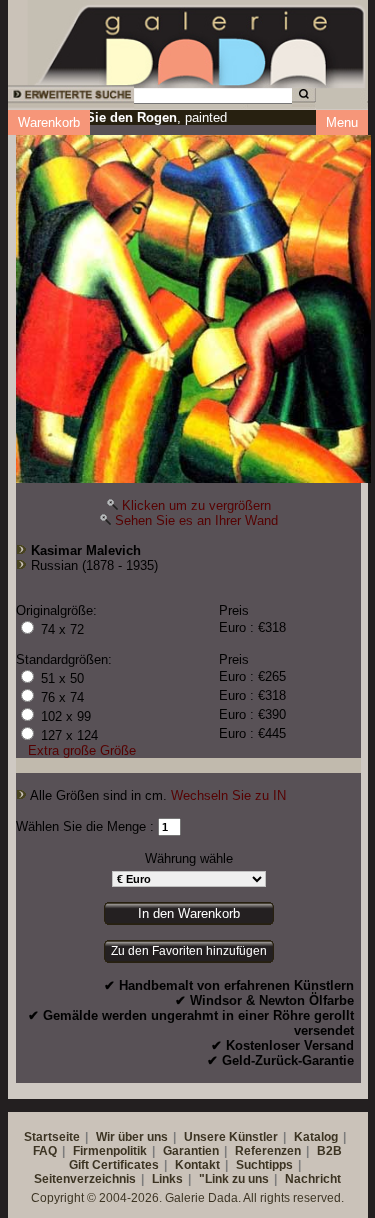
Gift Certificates (114, 1165)
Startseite (52, 1137)
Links (167, 1179)
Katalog (316, 1137)
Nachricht (313, 1179)
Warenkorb (49, 122)
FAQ (45, 1151)
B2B (329, 1151)
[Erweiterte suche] (69, 97)
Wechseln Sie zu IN (228, 795)
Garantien (191, 1151)
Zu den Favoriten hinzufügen (189, 951)
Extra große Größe (82, 750)
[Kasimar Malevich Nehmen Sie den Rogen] (193, 304)
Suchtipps (264, 1165)
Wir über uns (132, 1137)
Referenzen (268, 1151)
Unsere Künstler (231, 1137)
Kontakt (197, 1165)
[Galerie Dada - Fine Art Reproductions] (202, 43)
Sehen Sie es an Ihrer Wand (196, 520)
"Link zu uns (234, 1179)
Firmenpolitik (110, 1151)
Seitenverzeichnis (85, 1179)
